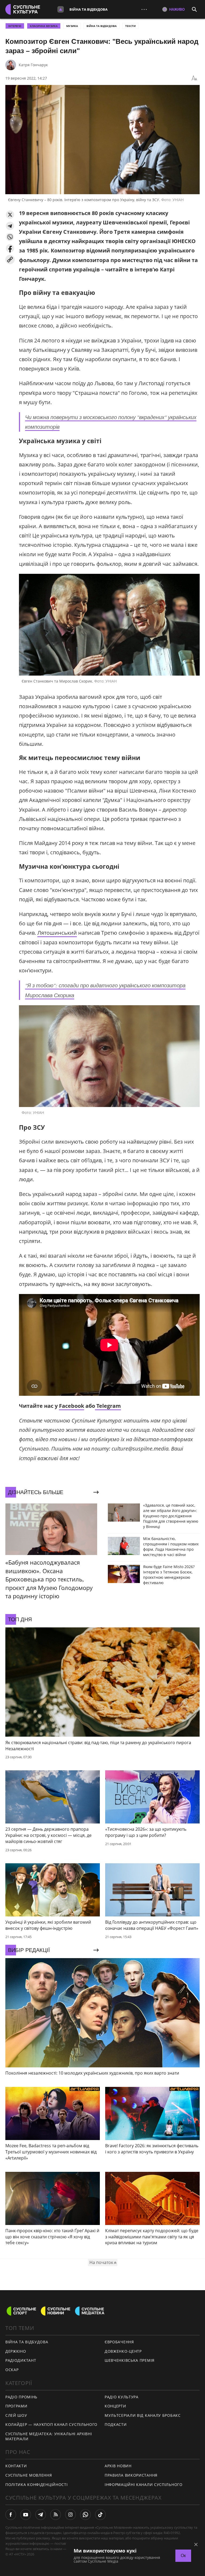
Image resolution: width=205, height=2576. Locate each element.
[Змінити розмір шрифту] (194, 78)
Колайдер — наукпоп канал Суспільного (51, 2424)
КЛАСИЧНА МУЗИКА (44, 26)
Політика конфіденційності (37, 2485)
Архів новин (118, 2466)
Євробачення (119, 2342)
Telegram (108, 1406)
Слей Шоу (16, 2415)
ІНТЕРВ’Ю (15, 26)
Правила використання (131, 2475)
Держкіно (16, 2351)
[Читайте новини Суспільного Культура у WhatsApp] (85, 2515)
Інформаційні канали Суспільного (144, 2485)
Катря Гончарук (33, 65)
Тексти (130, 26)
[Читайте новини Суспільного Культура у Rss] (56, 2515)
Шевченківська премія (130, 2360)
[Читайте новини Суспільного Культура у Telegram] (41, 2515)
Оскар (12, 2370)
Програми (16, 2406)
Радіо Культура (122, 2397)
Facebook (72, 1406)
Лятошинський (57, 933)
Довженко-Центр (123, 2351)
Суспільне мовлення (29, 2475)
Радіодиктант (21, 2360)
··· (144, 9)
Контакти (16, 2466)
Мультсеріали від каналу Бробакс (143, 2415)
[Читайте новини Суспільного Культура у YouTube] (26, 2515)
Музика (72, 26)
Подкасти (116, 2424)
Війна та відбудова (88, 9)
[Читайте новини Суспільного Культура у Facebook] (11, 2515)
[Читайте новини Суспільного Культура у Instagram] (70, 2515)
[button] (10, 215)
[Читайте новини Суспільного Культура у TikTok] (100, 2515)
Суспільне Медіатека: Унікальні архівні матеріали (49, 2436)
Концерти (115, 2406)
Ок (183, 2556)
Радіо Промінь (21, 2397)
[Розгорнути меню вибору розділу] (61, 9)
